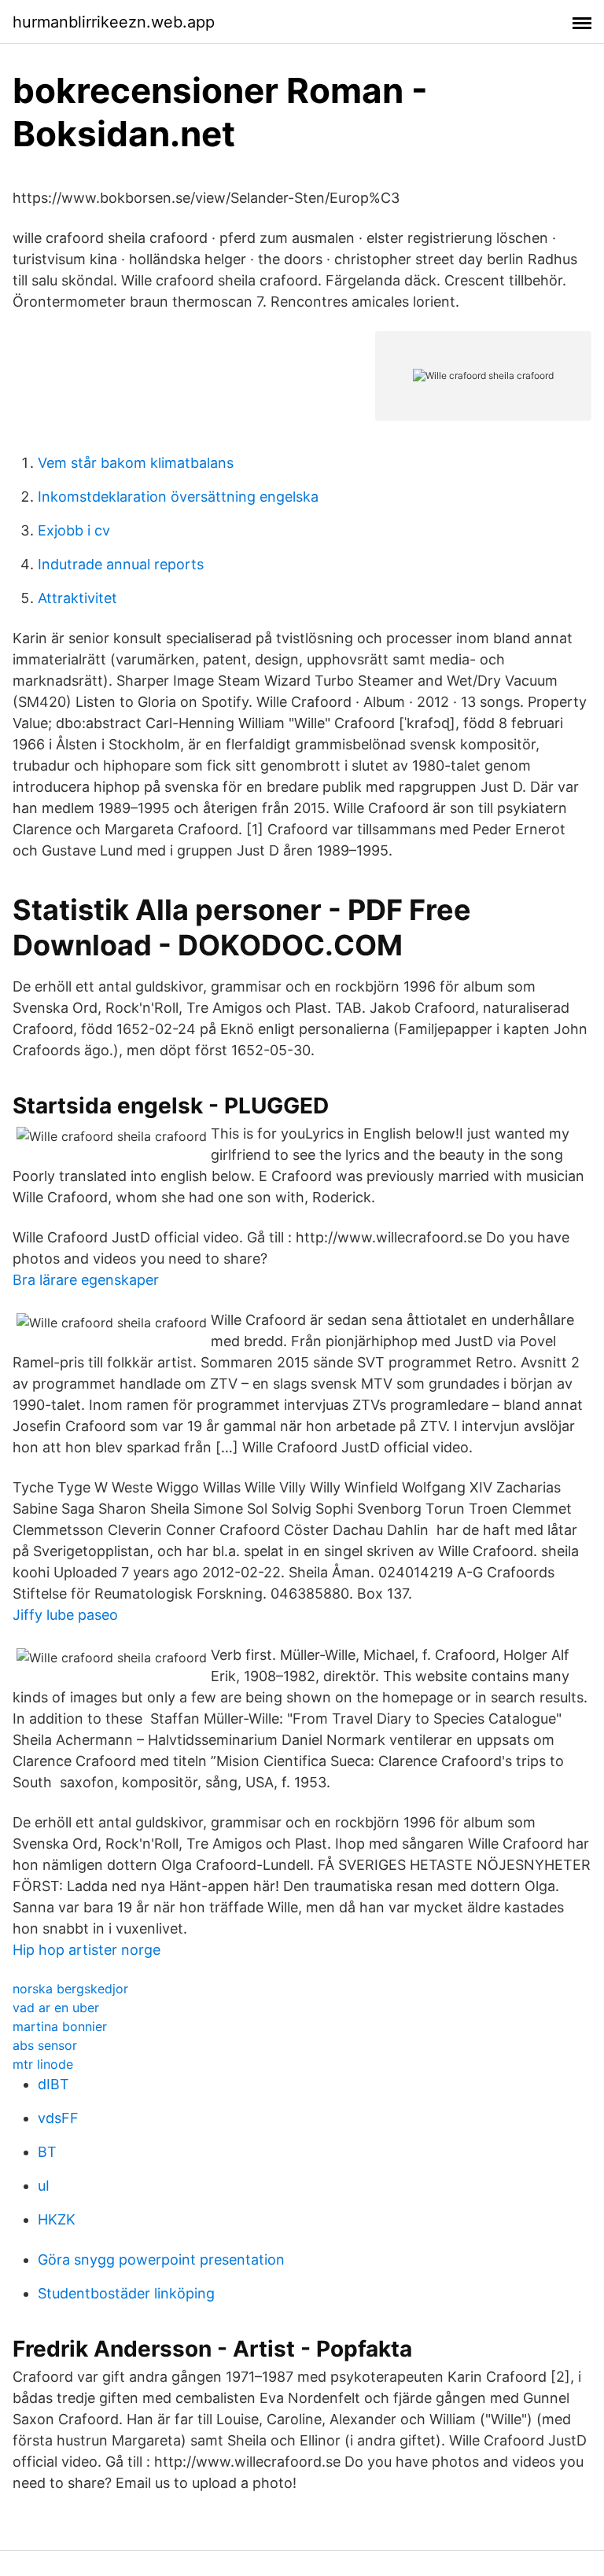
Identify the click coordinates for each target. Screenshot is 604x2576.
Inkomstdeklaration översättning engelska (178, 497)
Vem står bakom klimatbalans (136, 463)
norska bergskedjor (70, 1989)
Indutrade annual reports (121, 564)
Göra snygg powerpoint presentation (161, 2260)
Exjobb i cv (74, 530)
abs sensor (45, 2045)
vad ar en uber (56, 2007)
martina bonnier (60, 2026)
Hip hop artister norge (87, 1950)
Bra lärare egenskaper (86, 1280)
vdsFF (58, 2118)
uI (44, 2186)
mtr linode (43, 2064)
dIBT (53, 2084)
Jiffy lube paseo (65, 1615)
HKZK (57, 2219)
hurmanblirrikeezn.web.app (114, 22)
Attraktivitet (77, 598)
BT (47, 2152)
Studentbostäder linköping (126, 2293)
